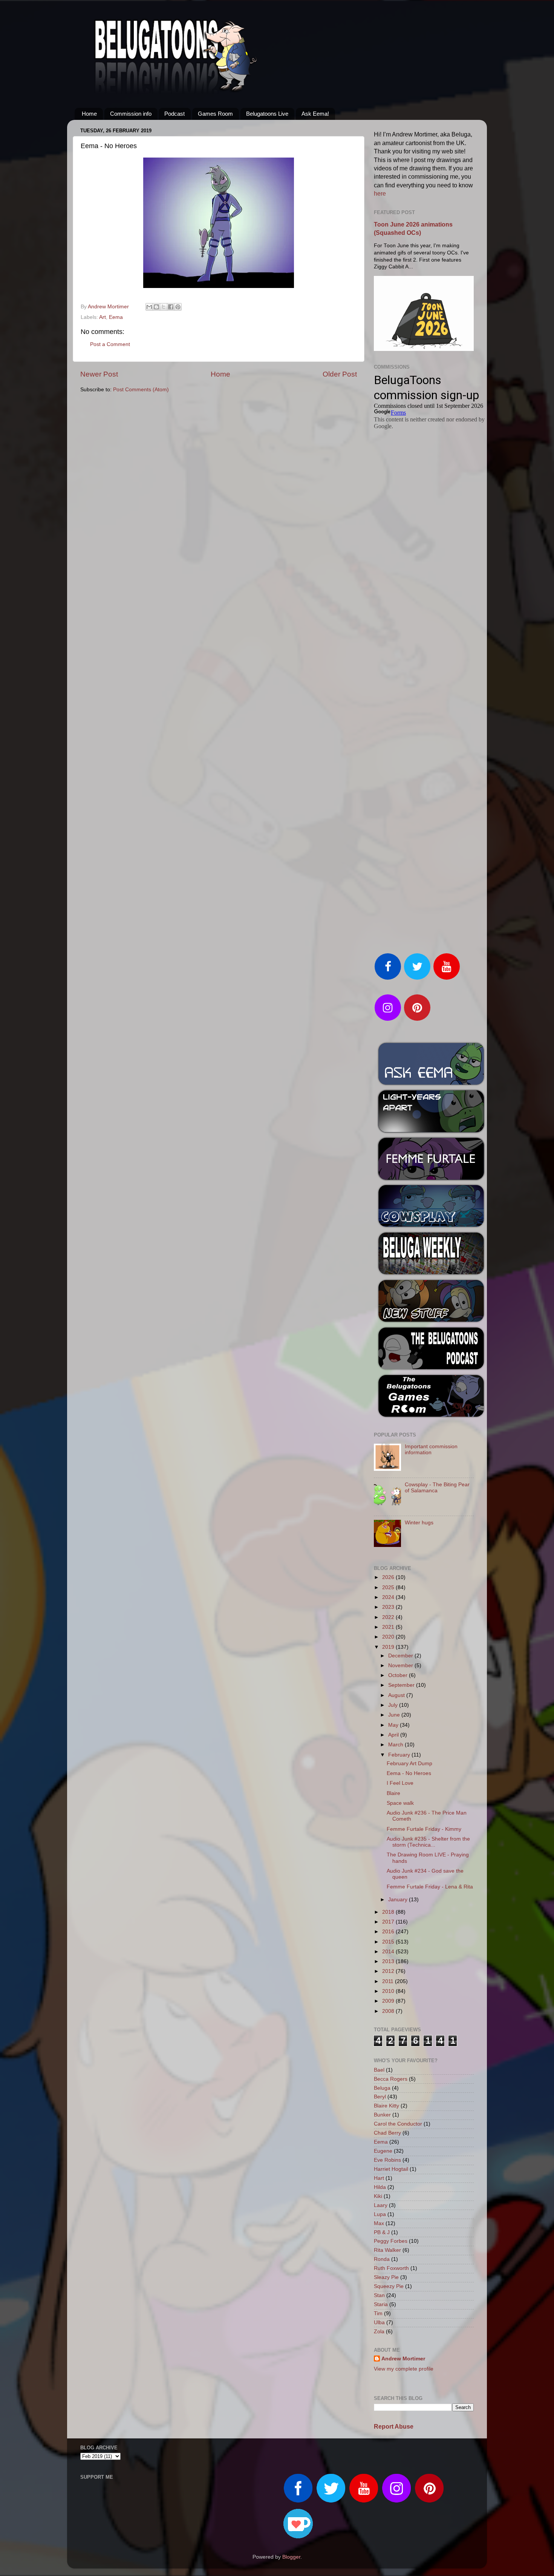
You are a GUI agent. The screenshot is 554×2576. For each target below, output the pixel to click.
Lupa (380, 2214)
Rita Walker (387, 2250)
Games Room (215, 114)
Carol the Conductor (398, 2124)
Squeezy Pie (389, 2286)
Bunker (382, 2115)
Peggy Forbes (391, 2241)
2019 (389, 1647)
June (395, 1715)
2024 (389, 1597)
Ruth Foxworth (391, 2268)
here (380, 194)
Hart (379, 2178)
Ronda (382, 2259)
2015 (389, 1942)
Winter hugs (419, 1523)
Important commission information (431, 1450)
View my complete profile (404, 2369)
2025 (389, 1587)
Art (103, 317)
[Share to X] (164, 307)
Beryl (380, 2097)
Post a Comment (110, 344)
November (401, 1666)
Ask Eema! (315, 114)
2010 (389, 1991)
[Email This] (149, 307)
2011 (389, 1981)
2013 (389, 1961)
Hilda (380, 2187)
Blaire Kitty (386, 2106)
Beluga (382, 2088)
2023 (389, 1607)
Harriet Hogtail (391, 2169)
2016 (389, 1932)
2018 (389, 1912)
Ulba (379, 2323)
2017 (389, 1922)
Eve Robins (387, 2160)
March (396, 1745)
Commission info (131, 114)
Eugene (383, 2151)
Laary (381, 2205)
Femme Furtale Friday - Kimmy (424, 1829)
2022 (389, 1617)
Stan (379, 2295)
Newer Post (99, 374)
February (400, 1755)
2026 (389, 1577)
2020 (389, 1637)
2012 (389, 1971)
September (402, 1685)
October (399, 1675)
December (401, 1656)
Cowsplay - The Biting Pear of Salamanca (437, 1488)
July (394, 1705)
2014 (389, 1952)
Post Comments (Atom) (141, 390)
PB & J (382, 2232)
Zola (379, 2332)
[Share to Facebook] (171, 307)
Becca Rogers (391, 2079)
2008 (389, 2011)
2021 (389, 1627)
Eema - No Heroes (409, 1773)
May (394, 1725)
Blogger (291, 2557)
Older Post (340, 374)
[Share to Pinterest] (178, 307)
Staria (381, 2304)
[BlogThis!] (156, 307)
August (397, 1695)
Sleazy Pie (386, 2277)
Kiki (378, 2196)
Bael (379, 2070)
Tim (378, 2313)
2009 (389, 2001)
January (399, 1900)
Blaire (393, 1793)
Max (379, 2223)
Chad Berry (387, 2133)
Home (89, 114)
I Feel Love (400, 1783)
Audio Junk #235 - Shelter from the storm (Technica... (428, 1842)
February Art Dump (409, 1764)
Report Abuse (394, 2427)
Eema (116, 317)
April (394, 1735)
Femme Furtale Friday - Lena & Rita (430, 1887)
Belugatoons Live (267, 114)
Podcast (174, 114)
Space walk (400, 1803)
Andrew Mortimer (403, 2359)
